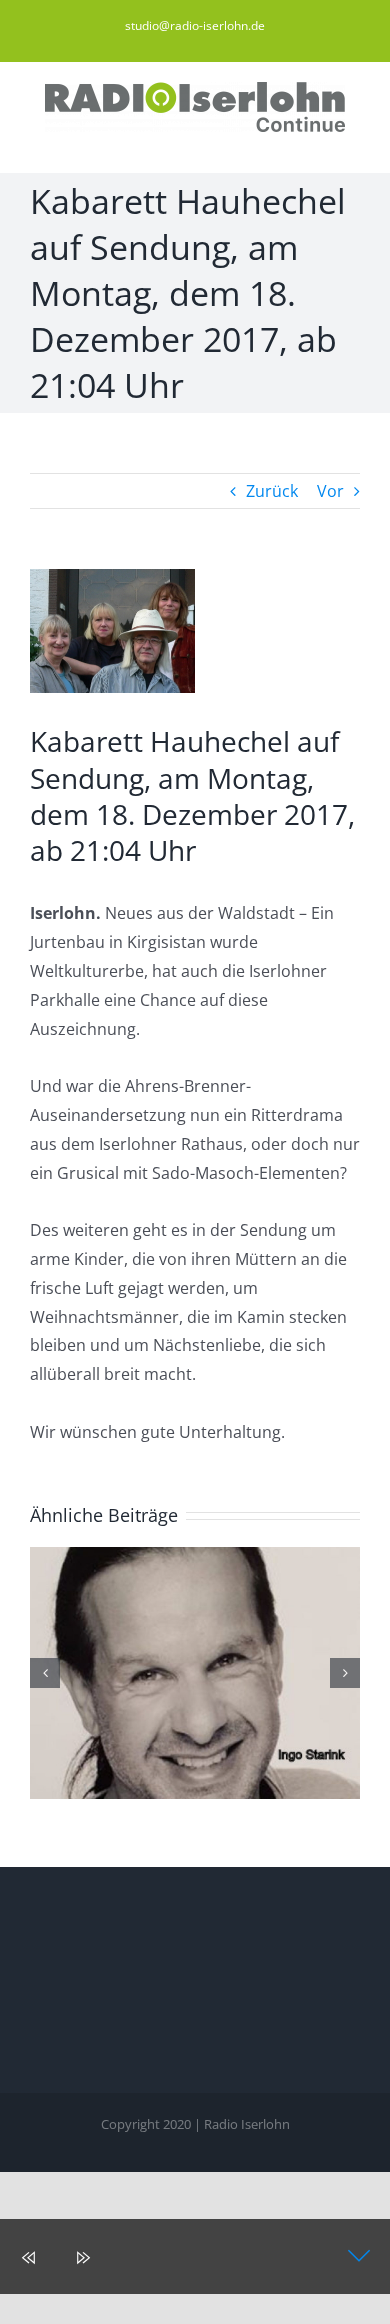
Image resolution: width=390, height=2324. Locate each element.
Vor (330, 491)
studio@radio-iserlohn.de (195, 25)
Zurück (272, 491)
